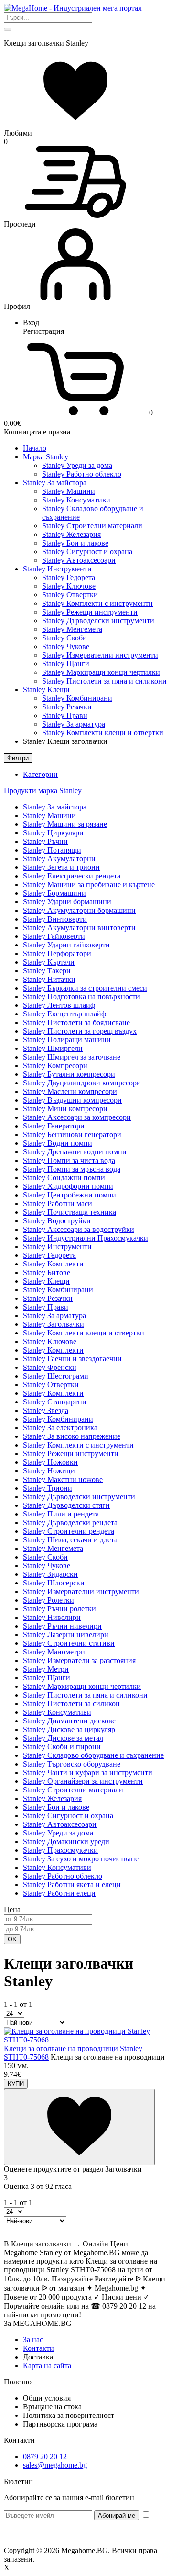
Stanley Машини (69, 491)
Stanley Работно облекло (82, 474)
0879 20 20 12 (45, 2456)
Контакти (38, 2348)
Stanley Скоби (64, 638)
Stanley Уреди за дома (77, 465)
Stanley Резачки (67, 707)
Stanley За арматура (74, 724)
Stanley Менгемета (72, 629)
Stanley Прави (65, 715)
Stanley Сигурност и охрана (87, 552)
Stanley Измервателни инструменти (100, 655)
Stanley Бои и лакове (75, 543)
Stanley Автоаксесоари (79, 560)
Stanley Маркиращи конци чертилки (101, 672)
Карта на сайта (47, 2365)
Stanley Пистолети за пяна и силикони (104, 681)
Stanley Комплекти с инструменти (97, 603)
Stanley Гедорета (69, 577)
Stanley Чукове (66, 646)
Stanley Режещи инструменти (90, 612)
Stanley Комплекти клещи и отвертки (103, 733)
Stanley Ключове (69, 586)
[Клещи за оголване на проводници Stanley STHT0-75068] (86, 2040)
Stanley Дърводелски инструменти (98, 621)
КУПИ (16, 2084)
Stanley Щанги (66, 664)
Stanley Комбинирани (77, 698)
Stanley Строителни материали (92, 526)
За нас (33, 2340)
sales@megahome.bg (55, 2465)
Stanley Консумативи (76, 500)
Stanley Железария (71, 534)
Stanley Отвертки (70, 595)
